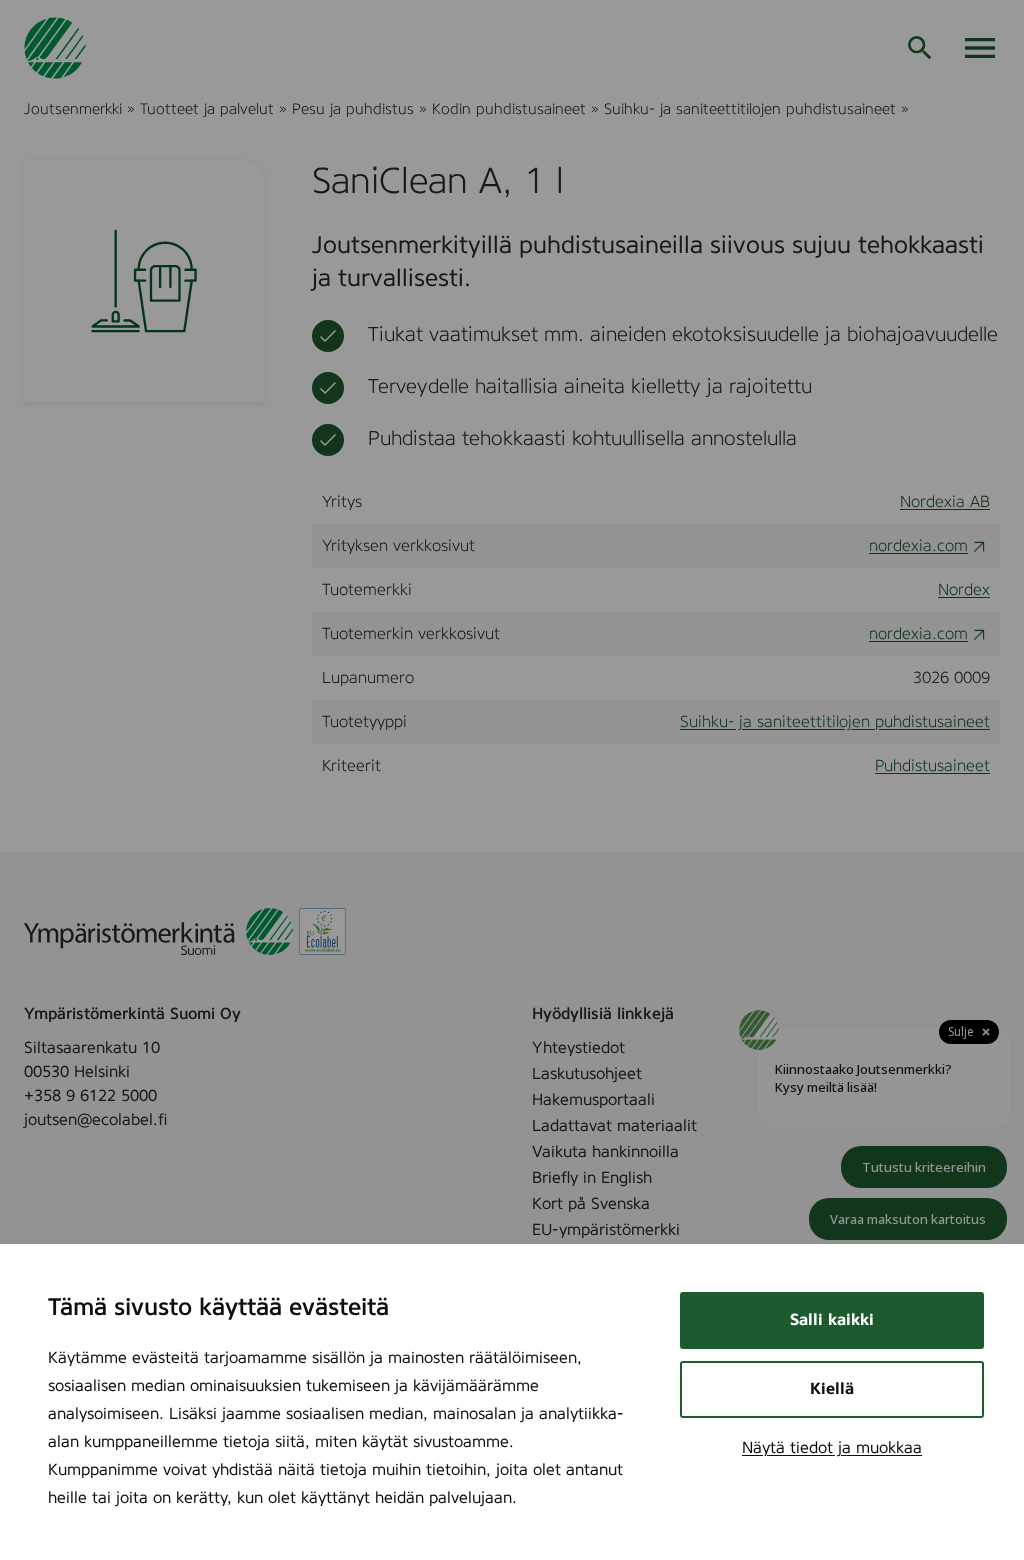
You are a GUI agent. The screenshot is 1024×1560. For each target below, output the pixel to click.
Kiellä (832, 1389)
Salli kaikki (832, 1320)
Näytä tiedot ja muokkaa (832, 1448)
